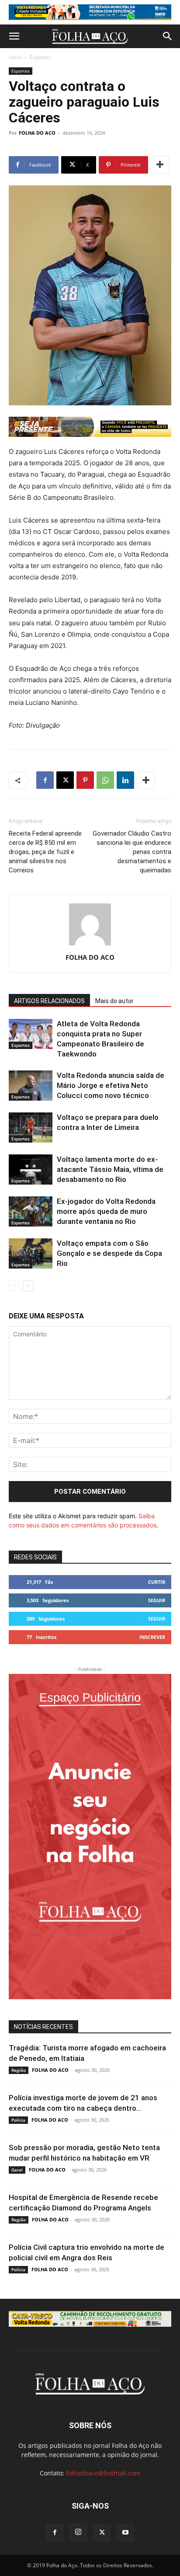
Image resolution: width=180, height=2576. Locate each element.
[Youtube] (125, 2533)
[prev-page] (14, 1286)
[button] (14, 36)
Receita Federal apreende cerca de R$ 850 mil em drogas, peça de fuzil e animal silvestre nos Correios (45, 852)
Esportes (40, 57)
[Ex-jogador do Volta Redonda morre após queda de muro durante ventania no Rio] (31, 1211)
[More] (160, 165)
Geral (17, 2170)
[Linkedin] (125, 780)
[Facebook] (45, 780)
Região (19, 2070)
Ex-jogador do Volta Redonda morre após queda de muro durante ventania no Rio (106, 1211)
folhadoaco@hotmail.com (103, 2473)
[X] (65, 780)
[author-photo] (90, 945)
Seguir (157, 1600)
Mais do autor (114, 1001)
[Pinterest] (85, 780)
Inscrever (152, 1637)
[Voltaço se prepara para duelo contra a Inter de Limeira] (31, 1128)
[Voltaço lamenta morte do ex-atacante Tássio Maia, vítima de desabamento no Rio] (31, 1169)
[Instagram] (78, 2532)
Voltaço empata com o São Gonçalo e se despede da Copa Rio (109, 1253)
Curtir (157, 1582)
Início (15, 57)
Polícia (18, 2120)
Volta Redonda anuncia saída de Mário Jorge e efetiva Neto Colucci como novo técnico (111, 1085)
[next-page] (28, 1286)
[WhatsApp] (105, 780)
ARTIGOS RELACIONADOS (49, 1001)
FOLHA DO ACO (37, 133)
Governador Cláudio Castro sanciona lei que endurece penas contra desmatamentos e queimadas (132, 852)
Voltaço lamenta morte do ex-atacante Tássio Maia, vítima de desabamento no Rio (110, 1169)
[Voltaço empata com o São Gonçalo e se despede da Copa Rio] (31, 1253)
